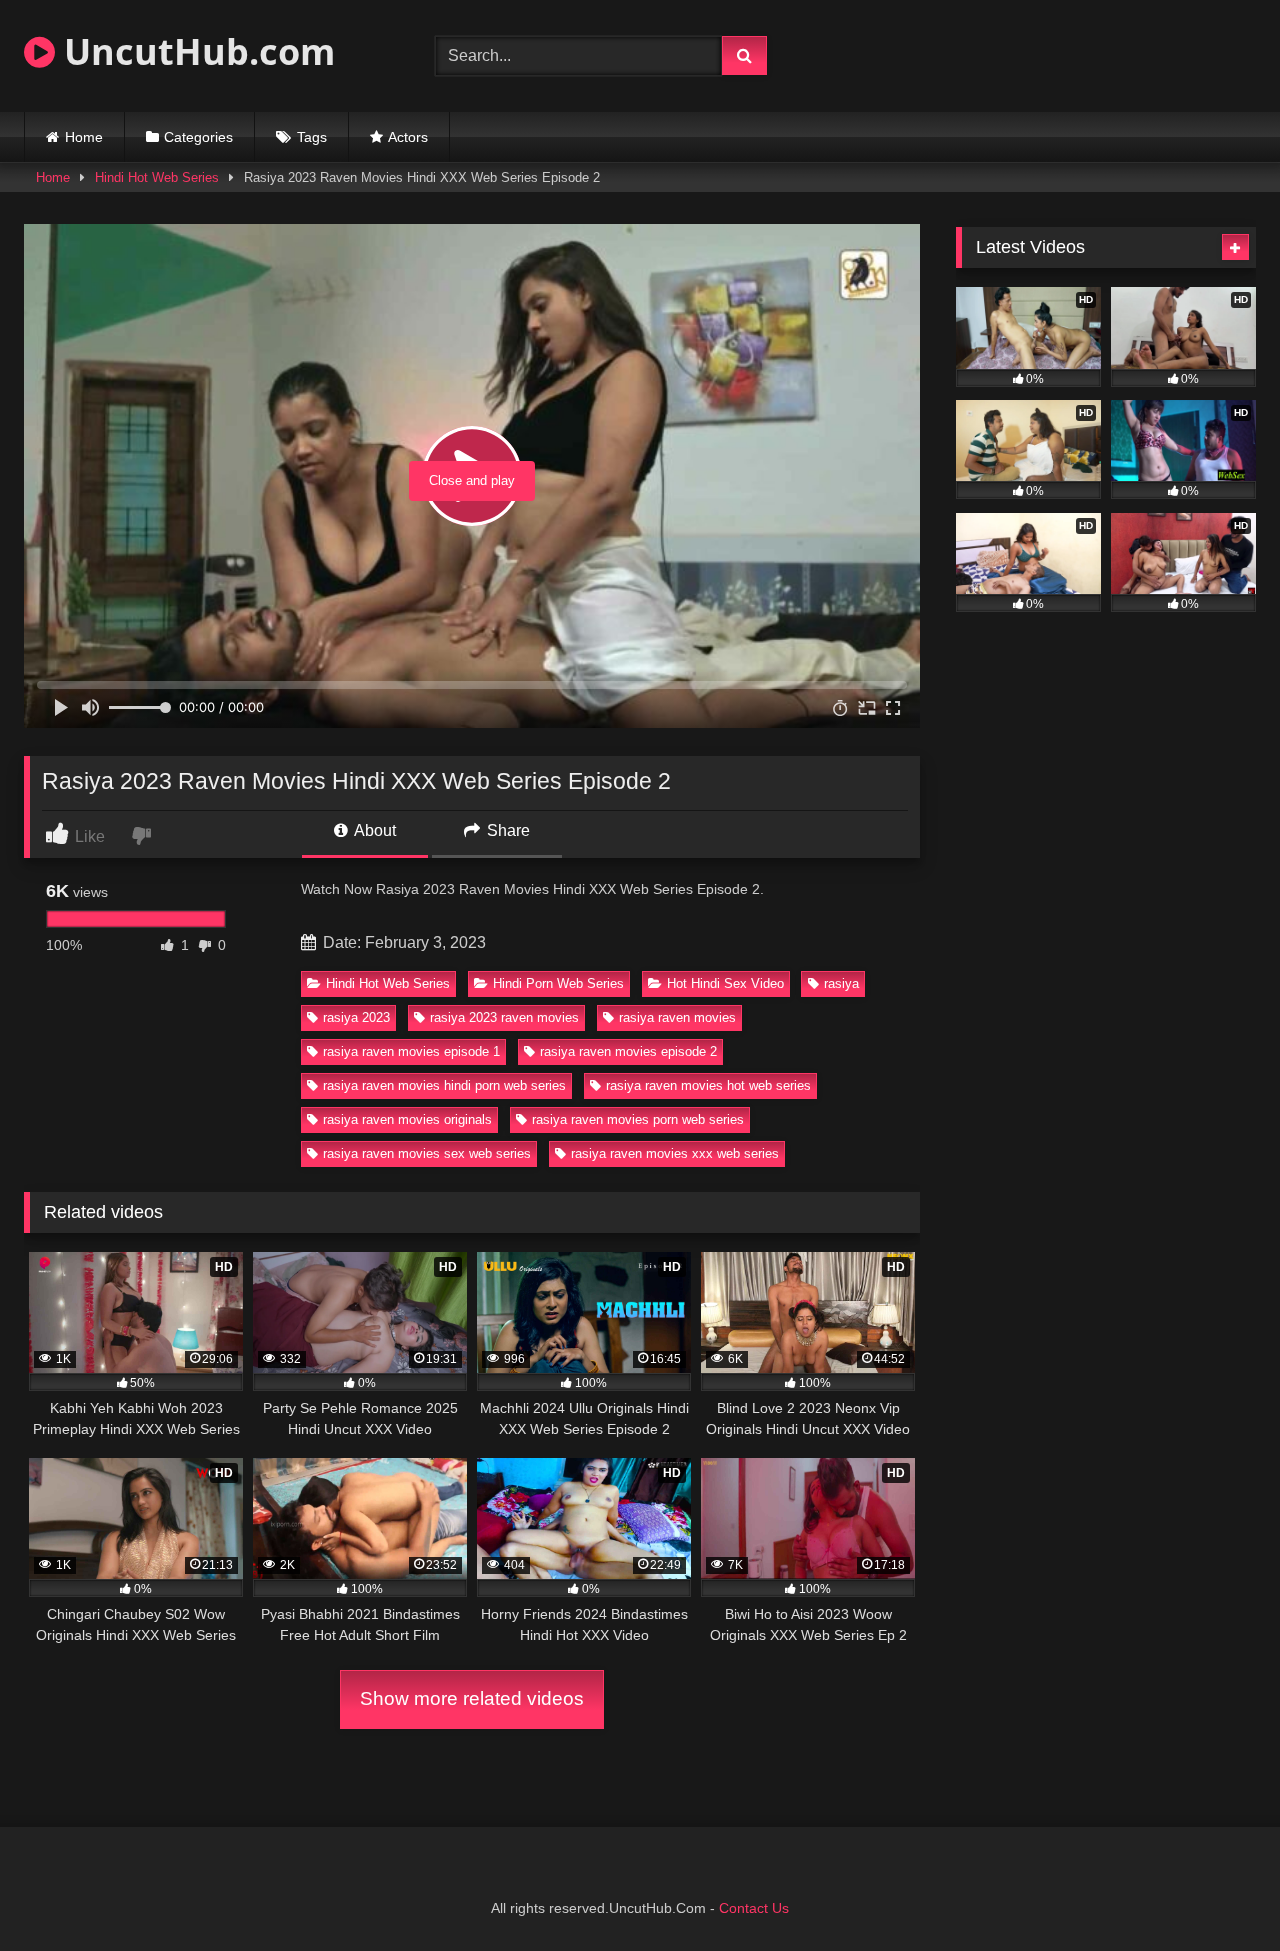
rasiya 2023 (356, 1017)
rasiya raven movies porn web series (638, 1119)
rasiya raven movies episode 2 (628, 1051)
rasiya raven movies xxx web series (675, 1153)
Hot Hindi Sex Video (725, 983)
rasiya (841, 983)
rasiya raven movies (677, 1017)
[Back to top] (1218, 1891)
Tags (312, 137)
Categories (198, 137)
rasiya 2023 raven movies (504, 1017)
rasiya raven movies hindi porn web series (444, 1085)
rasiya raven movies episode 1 (411, 1051)
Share (506, 830)
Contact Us (754, 1908)
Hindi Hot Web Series (157, 177)
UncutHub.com (195, 51)
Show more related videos (472, 1698)
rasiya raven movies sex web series (427, 1153)
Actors (408, 137)
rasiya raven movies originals (407, 1119)
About (373, 830)
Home (84, 137)
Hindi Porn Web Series (558, 983)
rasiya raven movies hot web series (708, 1085)
